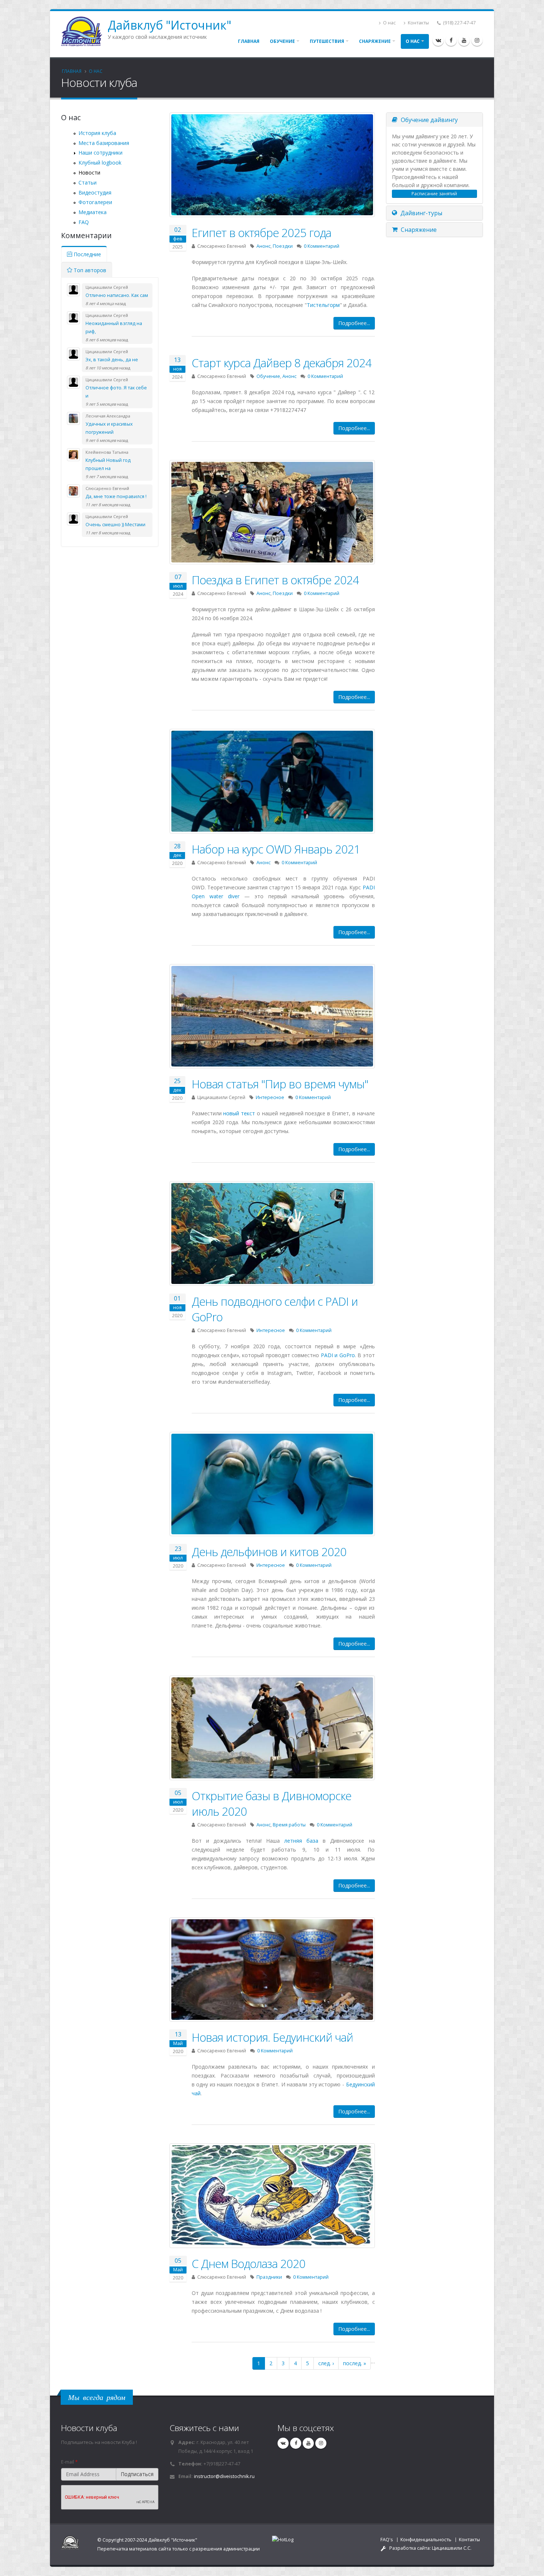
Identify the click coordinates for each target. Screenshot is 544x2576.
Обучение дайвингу (429, 120)
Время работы (289, 1825)
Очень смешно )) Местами (115, 525)
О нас (389, 23)
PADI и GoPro (338, 1355)
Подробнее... (354, 323)
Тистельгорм (323, 305)
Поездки (283, 246)
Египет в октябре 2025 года (261, 233)
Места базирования (104, 143)
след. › (326, 2363)
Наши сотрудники (100, 153)
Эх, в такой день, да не (112, 360)
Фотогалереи (95, 202)
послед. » (355, 2363)
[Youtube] (464, 40)
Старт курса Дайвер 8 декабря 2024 (282, 363)
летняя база (301, 1841)
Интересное (270, 1097)
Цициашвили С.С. (452, 2548)
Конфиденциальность (426, 2540)
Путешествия (327, 41)
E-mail (69, 2462)
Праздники (269, 2277)
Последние (87, 254)
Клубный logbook (100, 163)
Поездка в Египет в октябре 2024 (275, 580)
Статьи (88, 182)
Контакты (418, 23)
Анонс (263, 246)
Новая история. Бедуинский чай (272, 2037)
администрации (241, 2549)
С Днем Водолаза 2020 (249, 2264)
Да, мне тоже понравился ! (116, 496)
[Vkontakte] (438, 40)
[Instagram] (477, 40)
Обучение (282, 41)
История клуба (97, 133)
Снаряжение (375, 41)
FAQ (84, 222)
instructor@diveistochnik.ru (224, 2476)
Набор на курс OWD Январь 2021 (276, 849)
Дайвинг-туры (421, 213)
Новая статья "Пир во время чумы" (280, 1084)
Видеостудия (95, 192)
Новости (89, 173)
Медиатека (93, 212)
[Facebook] (451, 40)
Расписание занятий (434, 194)
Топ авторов (89, 270)
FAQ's (387, 2540)
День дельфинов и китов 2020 (269, 1552)
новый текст (239, 1113)
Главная (249, 41)
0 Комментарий (322, 246)
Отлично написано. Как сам (117, 295)
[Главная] (84, 31)
